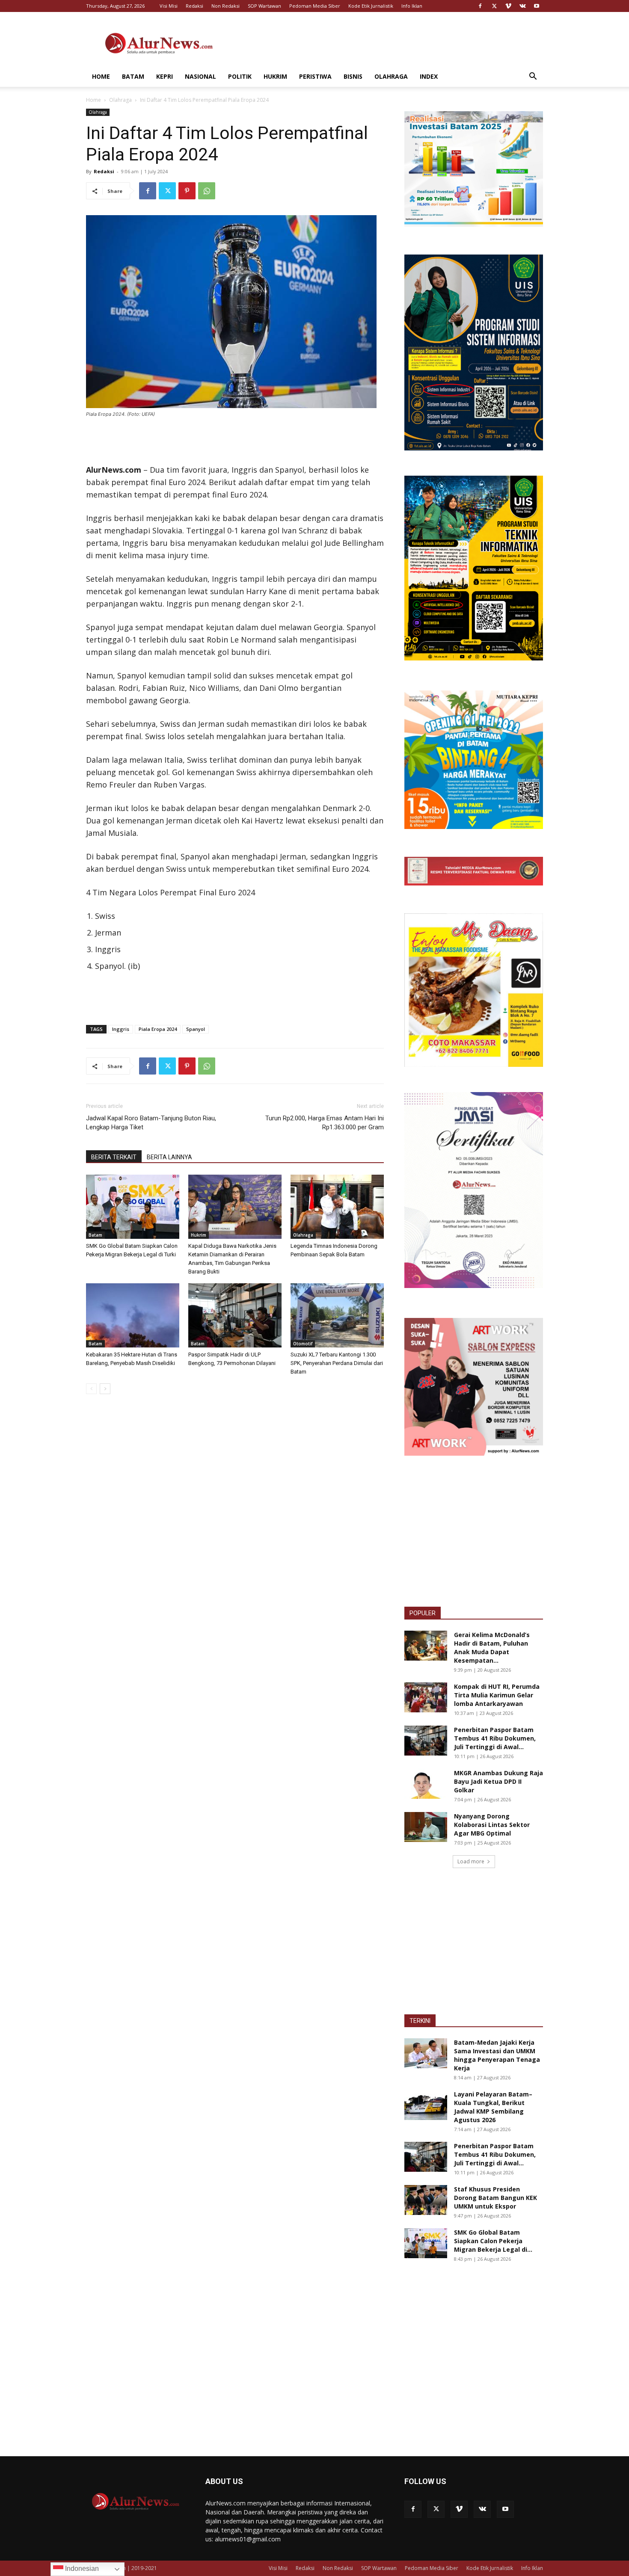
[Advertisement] (387, 43)
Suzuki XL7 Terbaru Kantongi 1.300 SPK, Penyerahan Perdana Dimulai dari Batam (337, 1363)
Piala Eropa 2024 (158, 1029)
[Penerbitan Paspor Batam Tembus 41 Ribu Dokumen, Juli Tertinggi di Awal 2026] (426, 1741)
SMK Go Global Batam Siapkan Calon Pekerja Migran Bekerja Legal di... (493, 2241)
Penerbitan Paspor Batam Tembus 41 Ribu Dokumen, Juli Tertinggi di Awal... (495, 1738)
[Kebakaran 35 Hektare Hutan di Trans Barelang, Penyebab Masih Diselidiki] (133, 1315)
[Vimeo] (508, 6)
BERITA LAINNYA (169, 1157)
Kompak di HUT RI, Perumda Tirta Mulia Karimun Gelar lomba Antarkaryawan (497, 1695)
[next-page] (105, 1389)
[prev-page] (91, 1389)
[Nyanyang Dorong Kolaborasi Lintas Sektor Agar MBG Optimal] (426, 1827)
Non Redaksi (225, 6)
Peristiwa (315, 76)
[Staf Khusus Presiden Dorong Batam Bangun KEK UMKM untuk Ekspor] (426, 2200)
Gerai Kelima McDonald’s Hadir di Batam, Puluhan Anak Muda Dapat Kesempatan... (492, 1648)
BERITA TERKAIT (114, 1157)
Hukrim (275, 76)
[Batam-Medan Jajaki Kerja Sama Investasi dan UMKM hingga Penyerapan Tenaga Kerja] (426, 2053)
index (429, 76)
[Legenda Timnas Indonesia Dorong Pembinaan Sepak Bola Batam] (337, 1207)
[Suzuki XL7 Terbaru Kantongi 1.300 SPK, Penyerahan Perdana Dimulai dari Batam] (337, 1315)
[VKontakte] (522, 6)
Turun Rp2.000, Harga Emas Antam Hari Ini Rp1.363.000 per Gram (325, 1123)
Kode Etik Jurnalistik (371, 6)
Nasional (200, 76)
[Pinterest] (187, 191)
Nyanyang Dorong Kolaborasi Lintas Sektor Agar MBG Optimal (492, 1825)
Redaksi (194, 6)
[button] (533, 77)
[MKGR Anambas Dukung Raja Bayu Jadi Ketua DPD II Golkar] (426, 1784)
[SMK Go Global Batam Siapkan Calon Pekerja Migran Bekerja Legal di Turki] (133, 1207)
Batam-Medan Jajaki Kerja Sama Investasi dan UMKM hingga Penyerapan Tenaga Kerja (497, 2055)
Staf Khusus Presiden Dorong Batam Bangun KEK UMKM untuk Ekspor (495, 2198)
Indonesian (81, 2569)
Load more (471, 1861)
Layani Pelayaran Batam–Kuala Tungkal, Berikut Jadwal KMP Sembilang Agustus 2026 (493, 2107)
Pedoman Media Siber (315, 6)
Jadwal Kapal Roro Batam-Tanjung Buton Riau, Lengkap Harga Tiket (151, 1123)
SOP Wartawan (264, 6)
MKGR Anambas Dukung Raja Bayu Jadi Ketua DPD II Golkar (498, 1781)
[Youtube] (537, 6)
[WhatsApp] (207, 191)
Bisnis (353, 76)
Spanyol (196, 1029)
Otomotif (303, 1344)
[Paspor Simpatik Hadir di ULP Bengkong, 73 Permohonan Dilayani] (235, 1315)
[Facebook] (480, 6)
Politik (240, 76)
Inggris (121, 1029)
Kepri (165, 76)
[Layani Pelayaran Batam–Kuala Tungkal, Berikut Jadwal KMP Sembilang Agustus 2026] (426, 2105)
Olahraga (391, 76)
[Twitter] (494, 6)
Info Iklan (412, 6)
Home (101, 76)
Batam (133, 76)
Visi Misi (169, 6)
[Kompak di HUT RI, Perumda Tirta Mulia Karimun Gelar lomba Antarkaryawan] (426, 1697)
